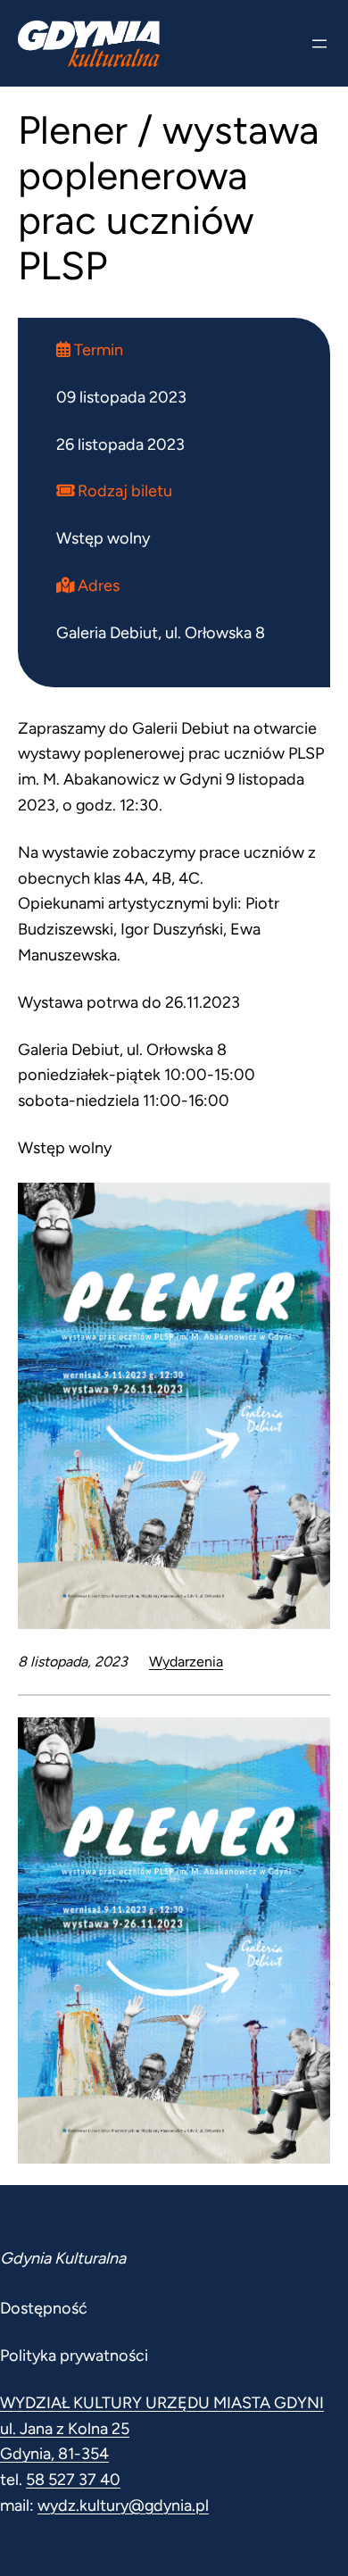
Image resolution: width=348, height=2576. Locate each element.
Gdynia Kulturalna (63, 2258)
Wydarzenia (186, 1662)
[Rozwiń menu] (319, 44)
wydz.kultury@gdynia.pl (123, 2505)
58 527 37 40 (73, 2480)
